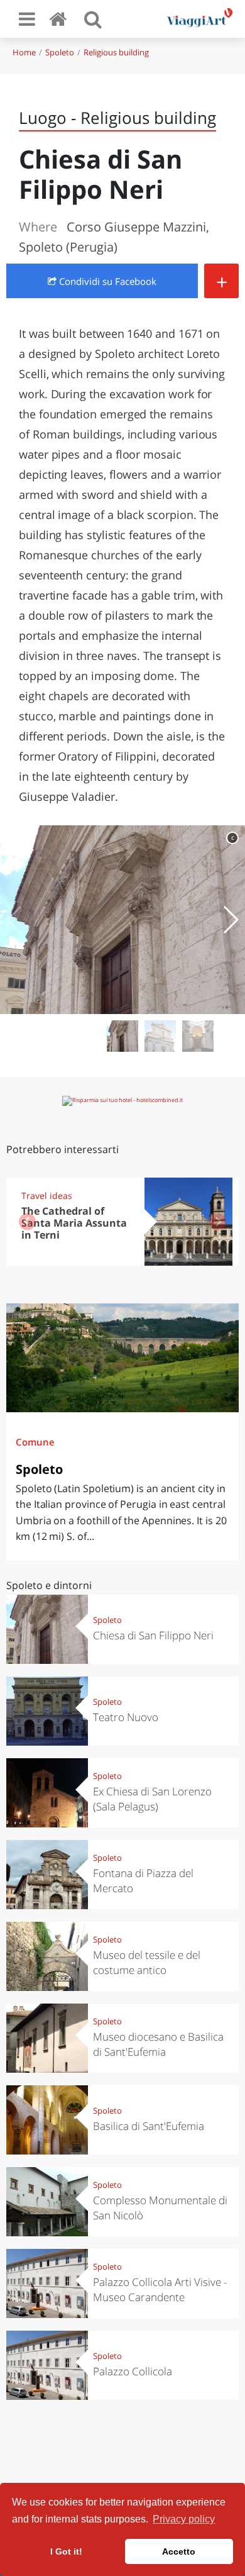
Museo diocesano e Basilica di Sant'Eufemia (158, 2044)
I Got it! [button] (66, 2551)
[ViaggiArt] (60, 19)
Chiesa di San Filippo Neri (153, 1635)
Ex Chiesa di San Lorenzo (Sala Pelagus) (152, 1799)
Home (24, 52)
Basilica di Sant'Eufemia (149, 2126)
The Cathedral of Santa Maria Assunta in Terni (74, 1223)
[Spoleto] (122, 1358)
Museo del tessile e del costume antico (147, 1962)
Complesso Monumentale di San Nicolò (160, 2208)
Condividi (106, 281)
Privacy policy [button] (184, 2519)
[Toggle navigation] (27, 19)
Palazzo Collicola (133, 2371)
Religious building (116, 52)
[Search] (93, 19)
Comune (35, 1442)
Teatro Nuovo (126, 1717)
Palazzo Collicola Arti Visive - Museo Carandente (160, 2289)
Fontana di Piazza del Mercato (143, 1881)
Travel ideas (47, 1196)
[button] (230, 920)
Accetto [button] (179, 2551)
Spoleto (60, 52)
